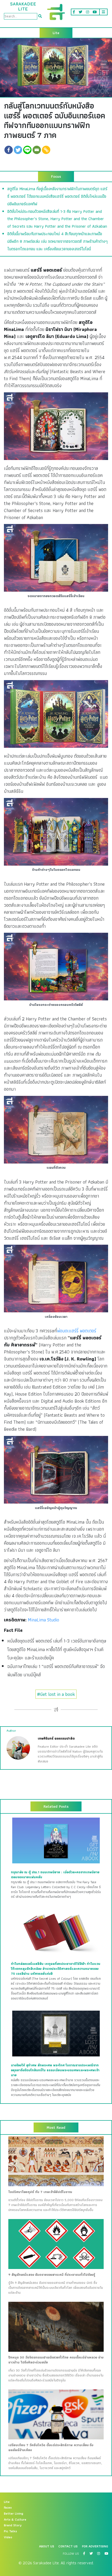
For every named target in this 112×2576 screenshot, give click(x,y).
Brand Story (13, 2525)
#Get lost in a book (56, 1694)
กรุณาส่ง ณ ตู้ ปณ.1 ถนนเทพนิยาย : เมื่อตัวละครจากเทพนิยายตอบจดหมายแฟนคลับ (55, 1875)
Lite (7, 2502)
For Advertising (95, 2546)
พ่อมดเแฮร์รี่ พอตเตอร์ (77, 1331)
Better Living (14, 2514)
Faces (8, 2508)
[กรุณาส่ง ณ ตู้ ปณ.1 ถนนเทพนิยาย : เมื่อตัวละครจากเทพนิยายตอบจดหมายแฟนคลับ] (56, 1840)
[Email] (37, 150)
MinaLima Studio (43, 1620)
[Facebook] (9, 150)
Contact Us (68, 2546)
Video (8, 2537)
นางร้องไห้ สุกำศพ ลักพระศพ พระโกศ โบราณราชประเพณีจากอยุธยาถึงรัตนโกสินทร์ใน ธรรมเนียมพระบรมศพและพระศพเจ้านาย (55, 2070)
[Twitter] (18, 150)
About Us (47, 2546)
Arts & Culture (15, 2520)
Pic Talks (10, 2531)
